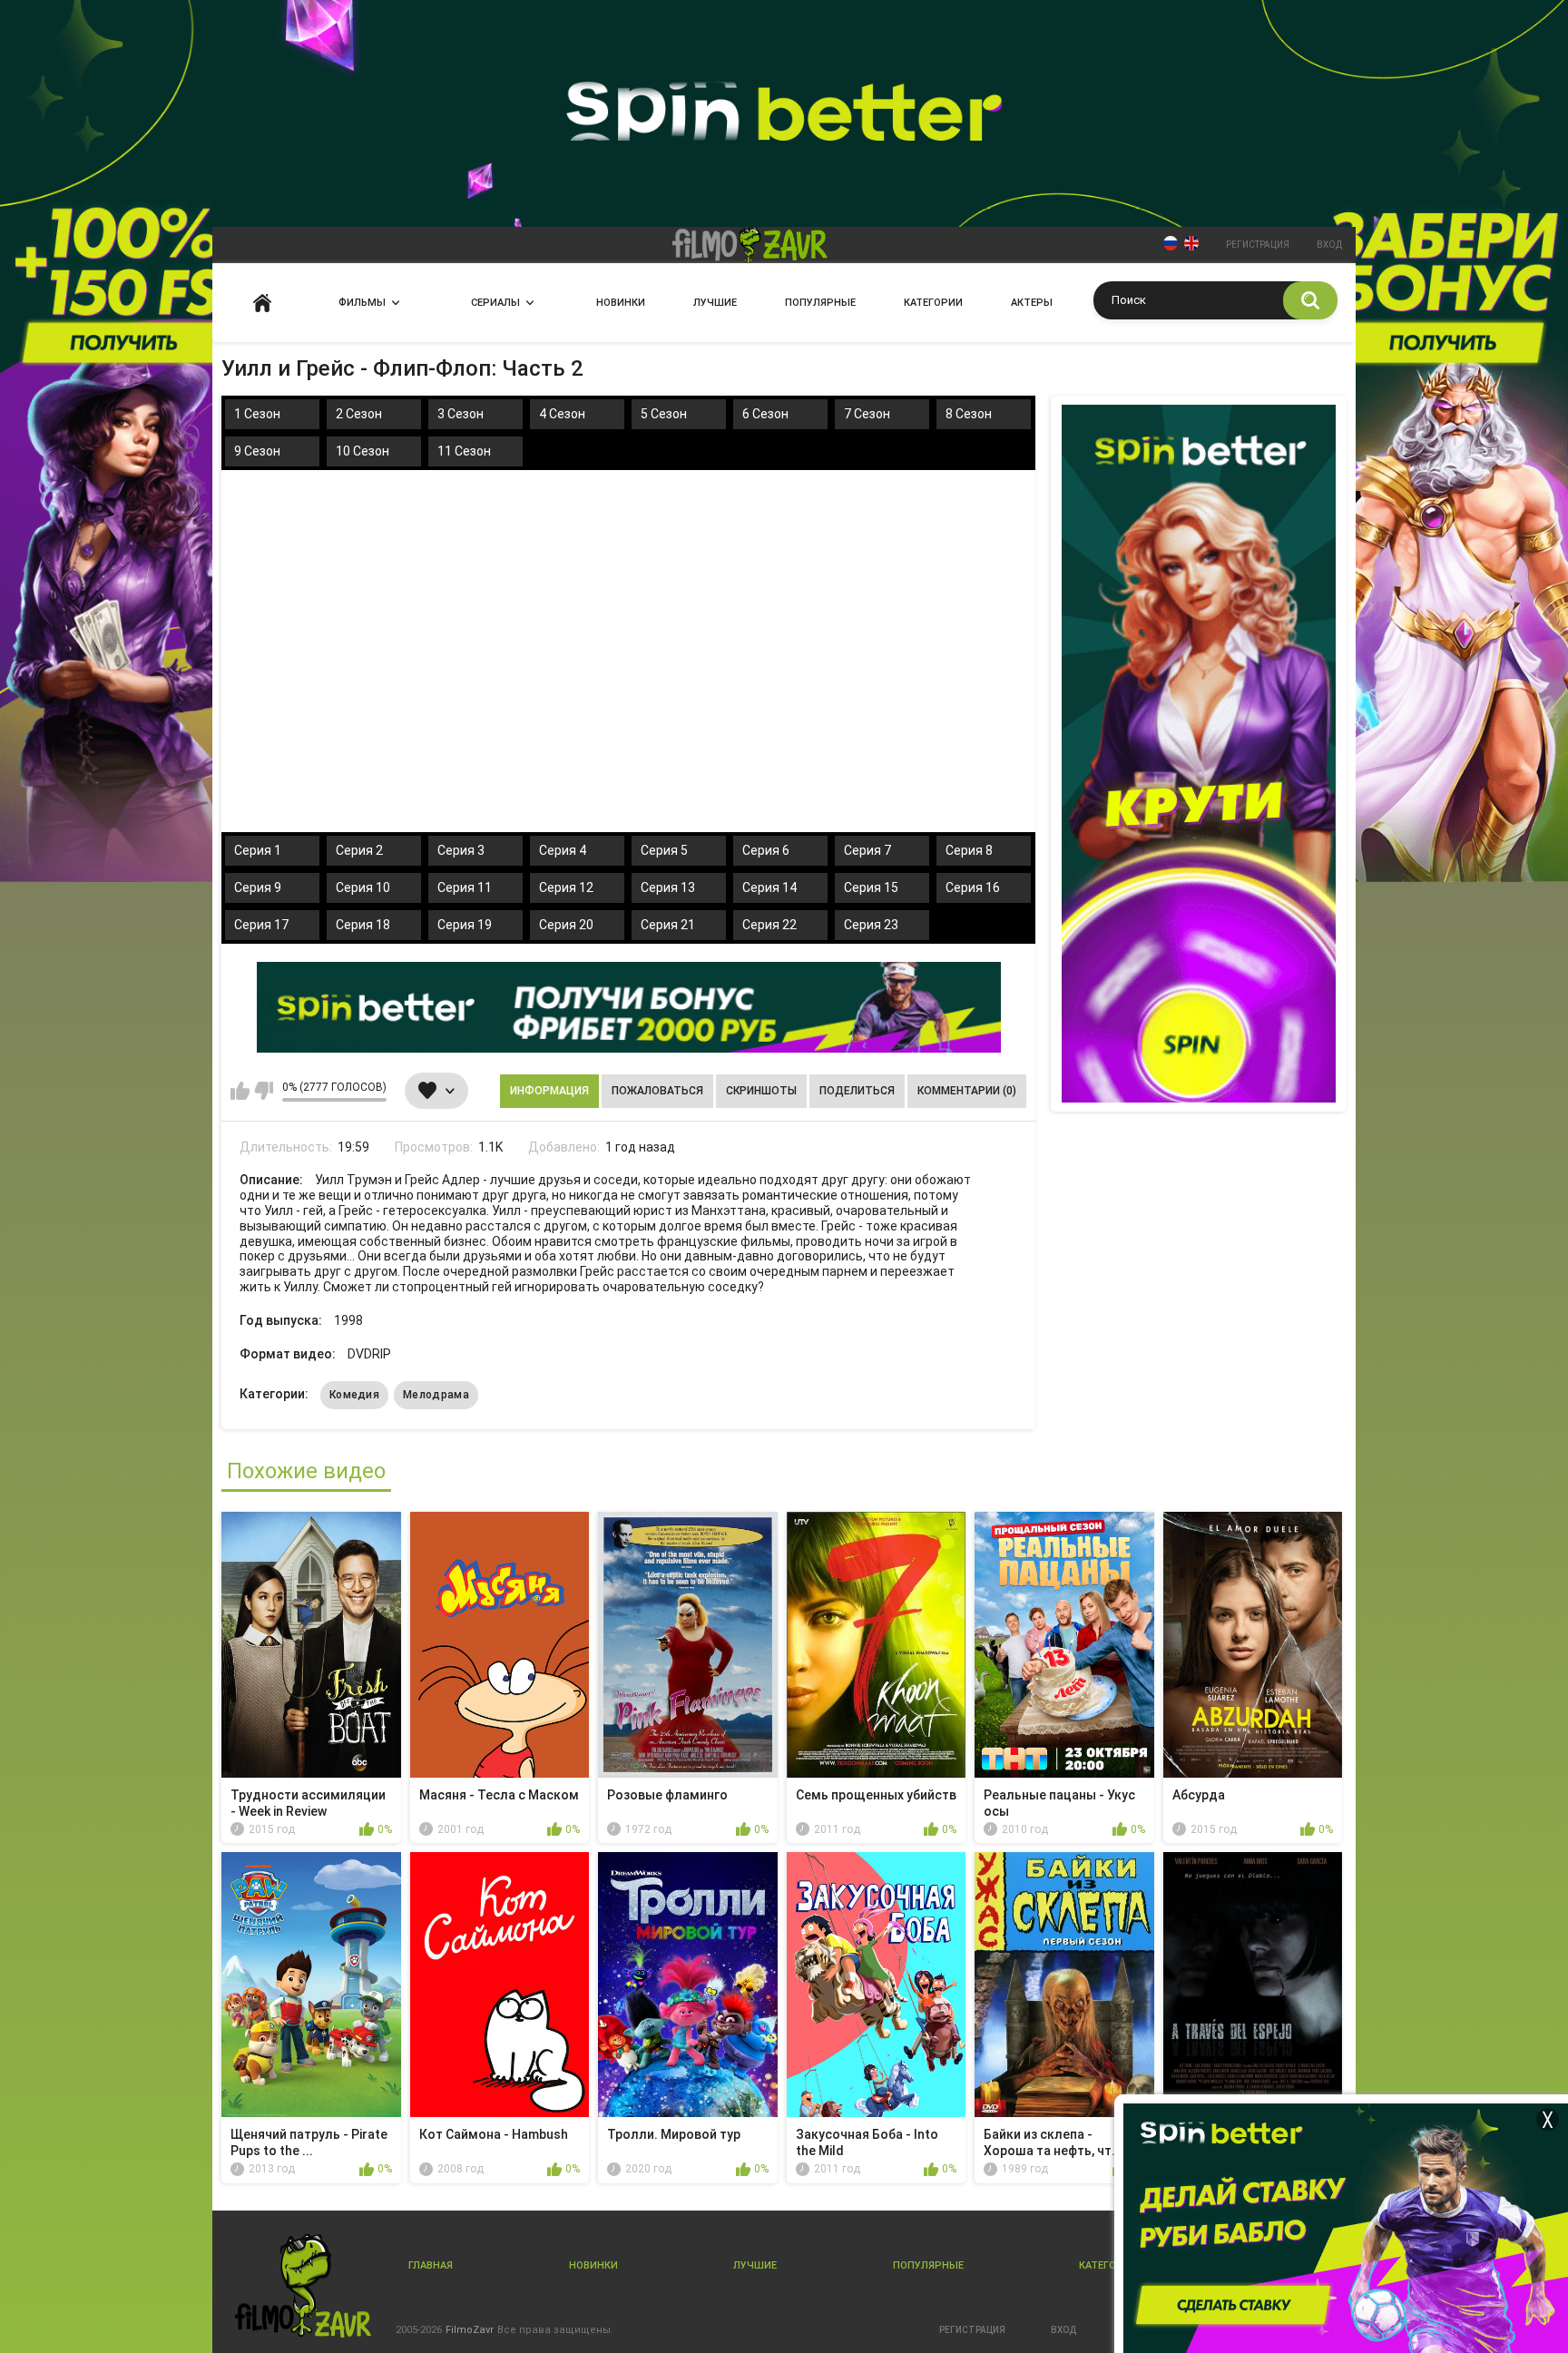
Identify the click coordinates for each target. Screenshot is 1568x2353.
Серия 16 (973, 887)
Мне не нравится (264, 1091)
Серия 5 (664, 850)
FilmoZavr (470, 2330)
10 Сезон (363, 451)
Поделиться (857, 1091)
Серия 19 (465, 925)
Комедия (354, 1395)
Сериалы (495, 303)
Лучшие (715, 303)
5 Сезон (664, 414)
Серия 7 (867, 850)
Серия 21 (668, 925)
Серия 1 (258, 850)
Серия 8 (969, 850)
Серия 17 (261, 925)
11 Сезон (464, 451)
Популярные (820, 303)
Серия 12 (566, 887)
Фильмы (362, 303)
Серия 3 (461, 850)
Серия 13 (668, 887)
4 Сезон (562, 414)
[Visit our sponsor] (629, 1007)
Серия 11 (465, 887)
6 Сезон (765, 414)
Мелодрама (436, 1395)
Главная (262, 303)
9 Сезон (257, 451)
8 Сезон (969, 414)
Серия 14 (769, 887)
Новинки (621, 303)
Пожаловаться (657, 1091)
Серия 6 (766, 850)
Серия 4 (563, 850)
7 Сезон (867, 414)
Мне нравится (240, 1091)
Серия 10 (363, 887)
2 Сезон (359, 414)
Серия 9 (258, 887)
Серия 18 (363, 925)
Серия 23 (871, 925)
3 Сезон (461, 414)
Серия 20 (566, 925)
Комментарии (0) (967, 1091)
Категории (933, 303)
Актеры (1032, 303)
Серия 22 (769, 925)
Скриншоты (761, 1091)
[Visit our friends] (1199, 754)
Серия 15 (871, 887)
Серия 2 (359, 850)
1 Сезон (257, 414)
